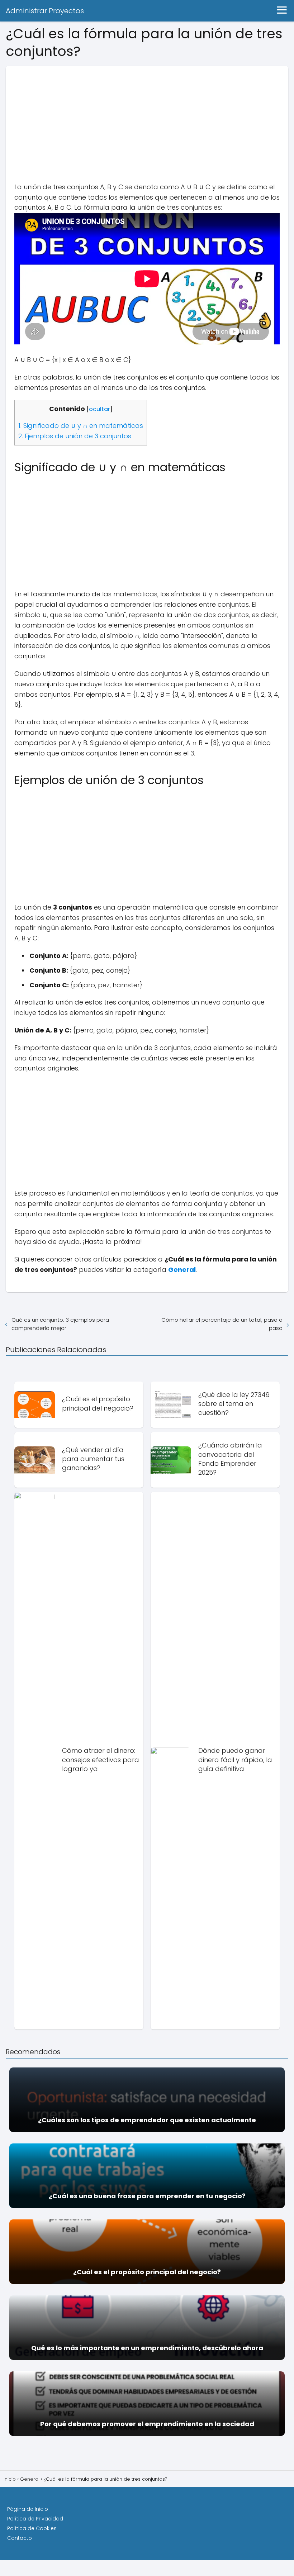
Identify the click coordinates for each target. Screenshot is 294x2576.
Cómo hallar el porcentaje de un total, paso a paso (222, 1324)
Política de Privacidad (35, 2519)
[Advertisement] (147, 116)
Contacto (20, 2538)
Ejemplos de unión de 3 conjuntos (75, 436)
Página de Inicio (28, 2509)
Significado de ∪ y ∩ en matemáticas (81, 426)
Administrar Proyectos (45, 11)
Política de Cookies (32, 2528)
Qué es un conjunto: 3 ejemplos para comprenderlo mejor (60, 1324)
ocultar (99, 409)
